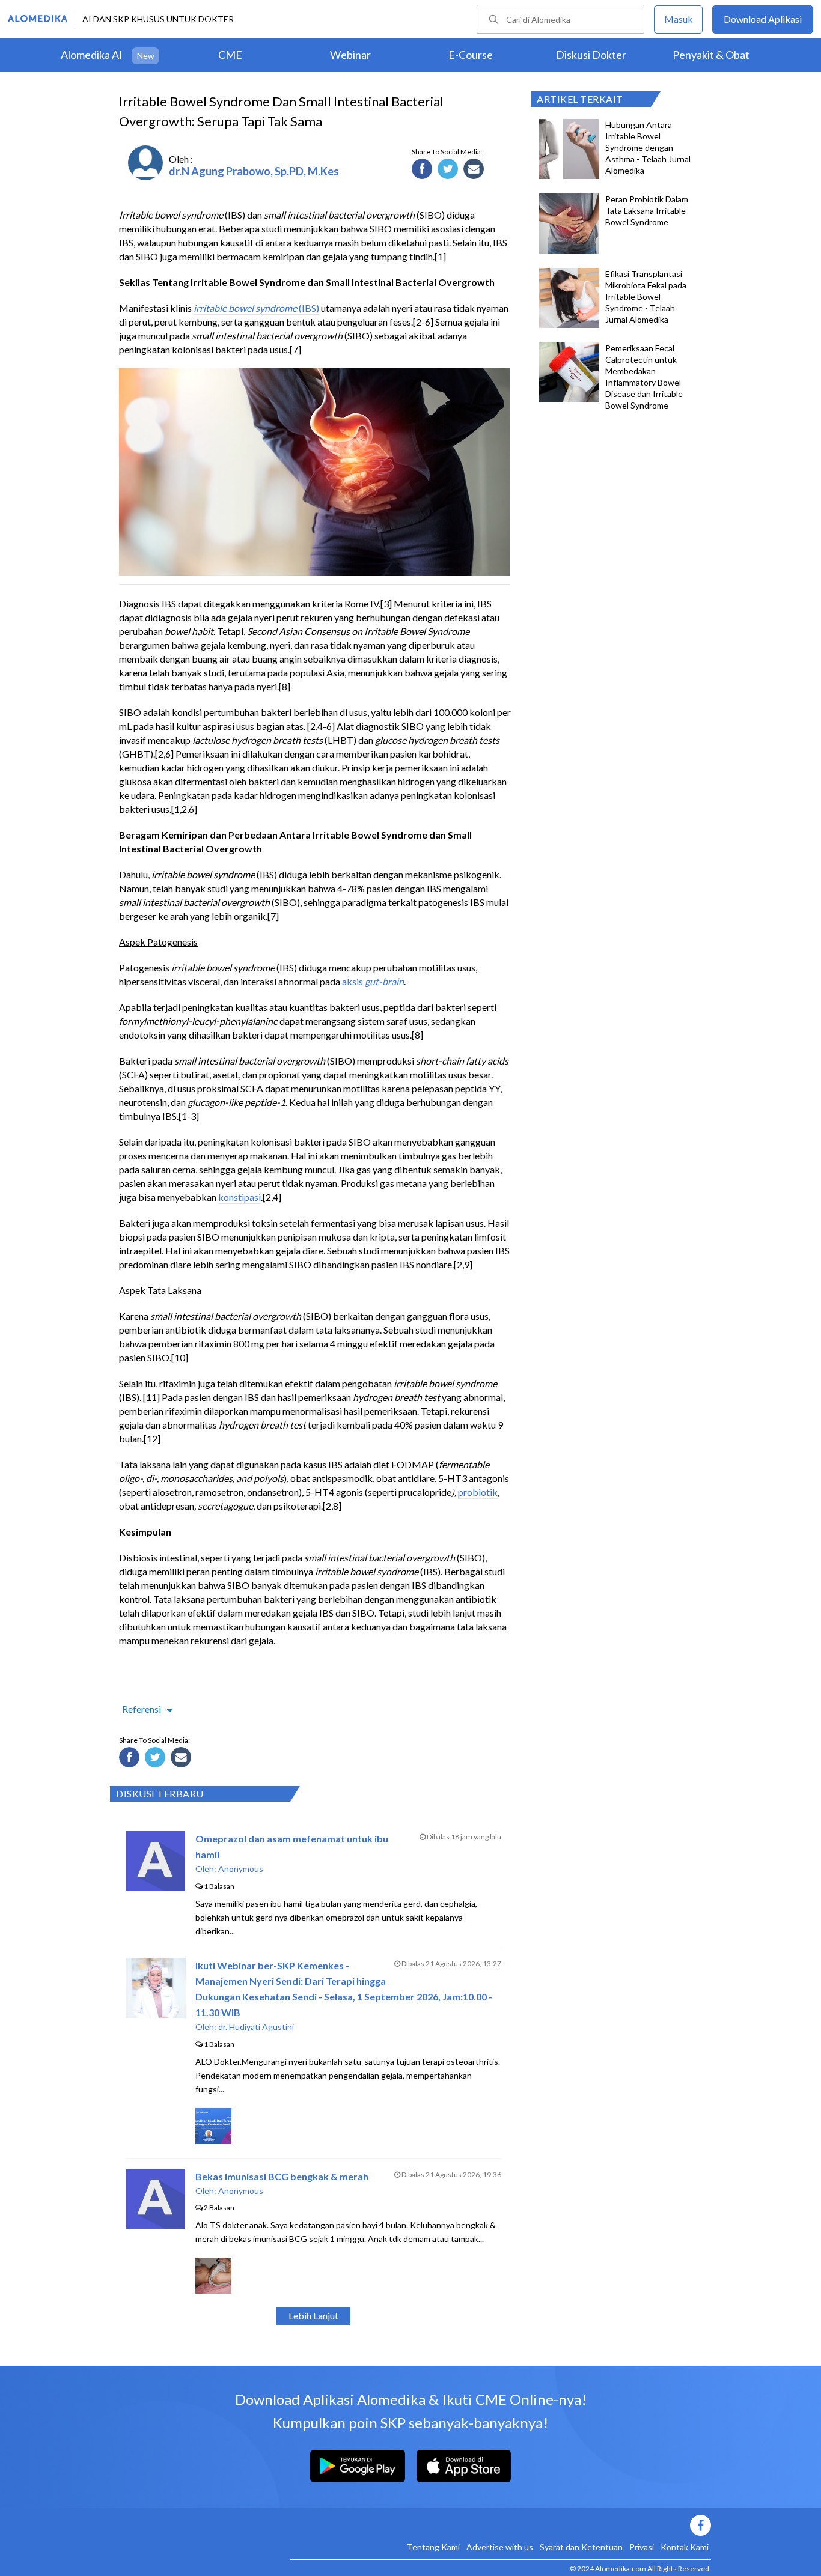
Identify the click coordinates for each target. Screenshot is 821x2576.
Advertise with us (500, 2547)
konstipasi (240, 1197)
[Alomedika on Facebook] (501, 2525)
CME (230, 55)
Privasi (642, 2547)
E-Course (471, 55)
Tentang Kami (433, 2547)
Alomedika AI (92, 55)
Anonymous (241, 1869)
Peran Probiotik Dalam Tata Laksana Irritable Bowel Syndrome (647, 211)
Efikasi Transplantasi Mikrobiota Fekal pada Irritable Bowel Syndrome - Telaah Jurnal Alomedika (646, 296)
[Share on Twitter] (450, 171)
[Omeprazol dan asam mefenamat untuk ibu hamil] (155, 1887)
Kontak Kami (685, 2547)
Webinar (350, 55)
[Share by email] (475, 171)
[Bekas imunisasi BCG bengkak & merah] (155, 2225)
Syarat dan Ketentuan (581, 2547)
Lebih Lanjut (313, 2316)
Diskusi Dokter (591, 55)
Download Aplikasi (763, 19)
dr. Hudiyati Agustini (256, 2027)
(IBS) (308, 308)
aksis (353, 981)
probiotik (478, 1492)
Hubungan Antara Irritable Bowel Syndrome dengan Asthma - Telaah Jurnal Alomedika (648, 147)
